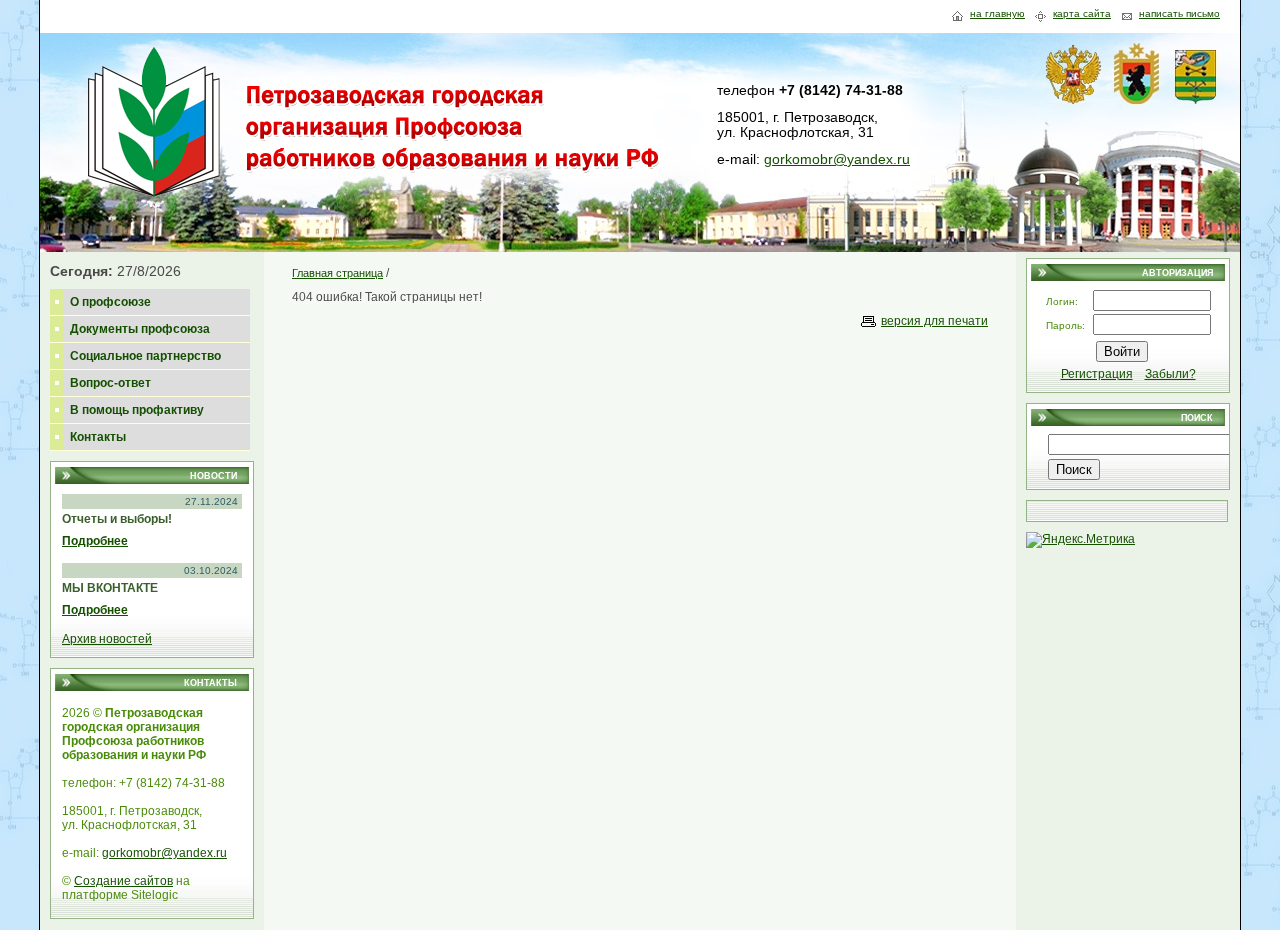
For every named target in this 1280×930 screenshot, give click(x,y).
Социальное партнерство (145, 356)
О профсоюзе (110, 302)
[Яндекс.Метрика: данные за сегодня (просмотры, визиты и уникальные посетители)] (1080, 540)
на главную (997, 13)
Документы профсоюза (140, 329)
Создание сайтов (123, 881)
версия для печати (934, 321)
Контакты (98, 437)
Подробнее (95, 541)
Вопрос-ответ (110, 383)
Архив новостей (107, 639)
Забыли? (1170, 374)
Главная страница (337, 273)
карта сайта (1082, 13)
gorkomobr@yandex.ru (837, 159)
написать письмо (1179, 13)
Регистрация (1097, 374)
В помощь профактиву (137, 410)
